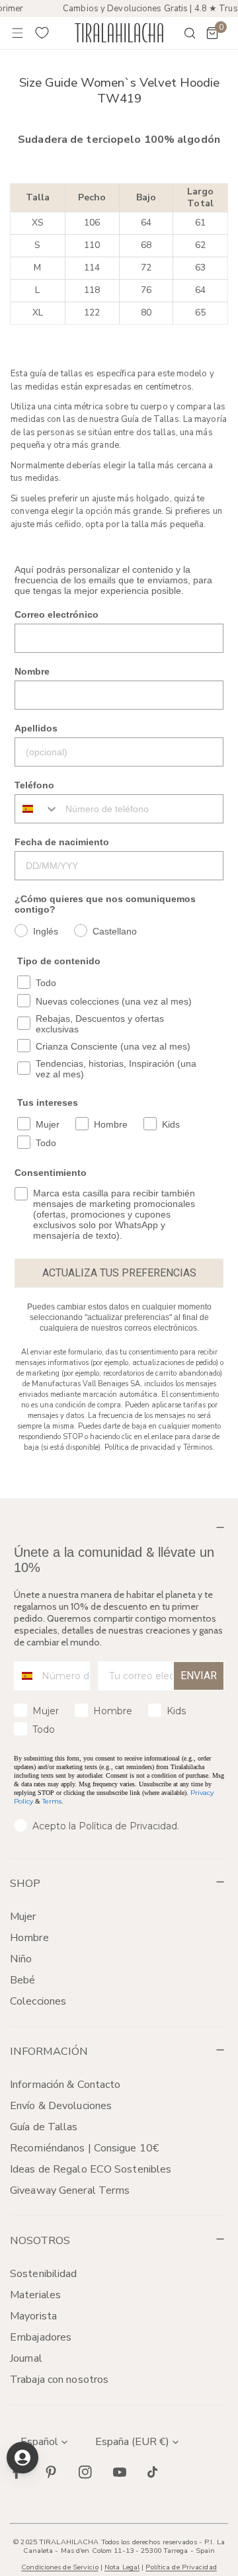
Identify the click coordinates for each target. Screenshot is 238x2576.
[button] (212, 33)
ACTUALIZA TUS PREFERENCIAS (119, 1273)
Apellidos (36, 728)
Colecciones (38, 2001)
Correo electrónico (57, 614)
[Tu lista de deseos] (42, 33)
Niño (21, 1959)
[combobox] (37, 809)
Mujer (23, 1917)
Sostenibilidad (44, 2274)
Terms (52, 1801)
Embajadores (41, 2337)
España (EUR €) (132, 2442)
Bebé (22, 1980)
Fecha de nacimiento (62, 842)
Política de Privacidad (181, 2567)
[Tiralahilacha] (119, 33)
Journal (26, 2358)
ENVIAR (199, 1676)
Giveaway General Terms (70, 2190)
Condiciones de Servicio (59, 2567)
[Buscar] (181, 33)
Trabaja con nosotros (59, 2380)
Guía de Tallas (44, 2127)
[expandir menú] (18, 33)
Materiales (35, 2295)
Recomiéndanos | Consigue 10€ (85, 2148)
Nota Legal (122, 2567)
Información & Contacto (65, 2085)
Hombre (29, 1938)
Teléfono (34, 785)
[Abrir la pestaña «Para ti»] (22, 2458)
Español (39, 2442)
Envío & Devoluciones (61, 2106)
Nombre (32, 671)
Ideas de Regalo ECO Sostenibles (91, 2169)
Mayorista (33, 2316)
